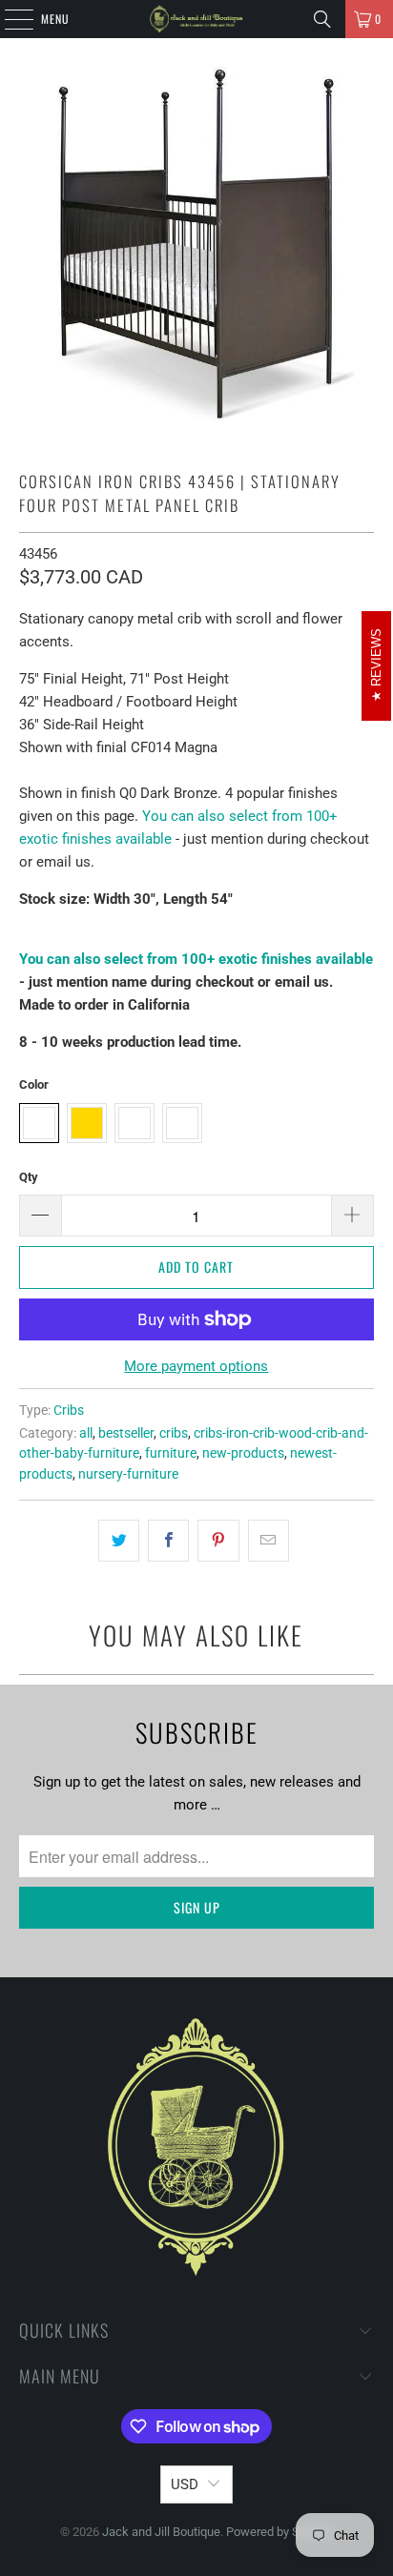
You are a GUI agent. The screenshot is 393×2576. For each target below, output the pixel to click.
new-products (243, 1453)
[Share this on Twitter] (119, 1541)
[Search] (322, 19)
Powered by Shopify (279, 2532)
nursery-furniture (128, 1474)
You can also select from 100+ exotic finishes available (196, 959)
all (86, 1433)
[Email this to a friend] (269, 1541)
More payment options (196, 1366)
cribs (174, 1433)
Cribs (69, 1410)
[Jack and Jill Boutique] (196, 19)
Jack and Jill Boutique (161, 2532)
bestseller (126, 1433)
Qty (29, 1177)
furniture (171, 1453)
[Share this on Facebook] (168, 1541)
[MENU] (9, 19)
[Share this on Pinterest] (218, 1541)
